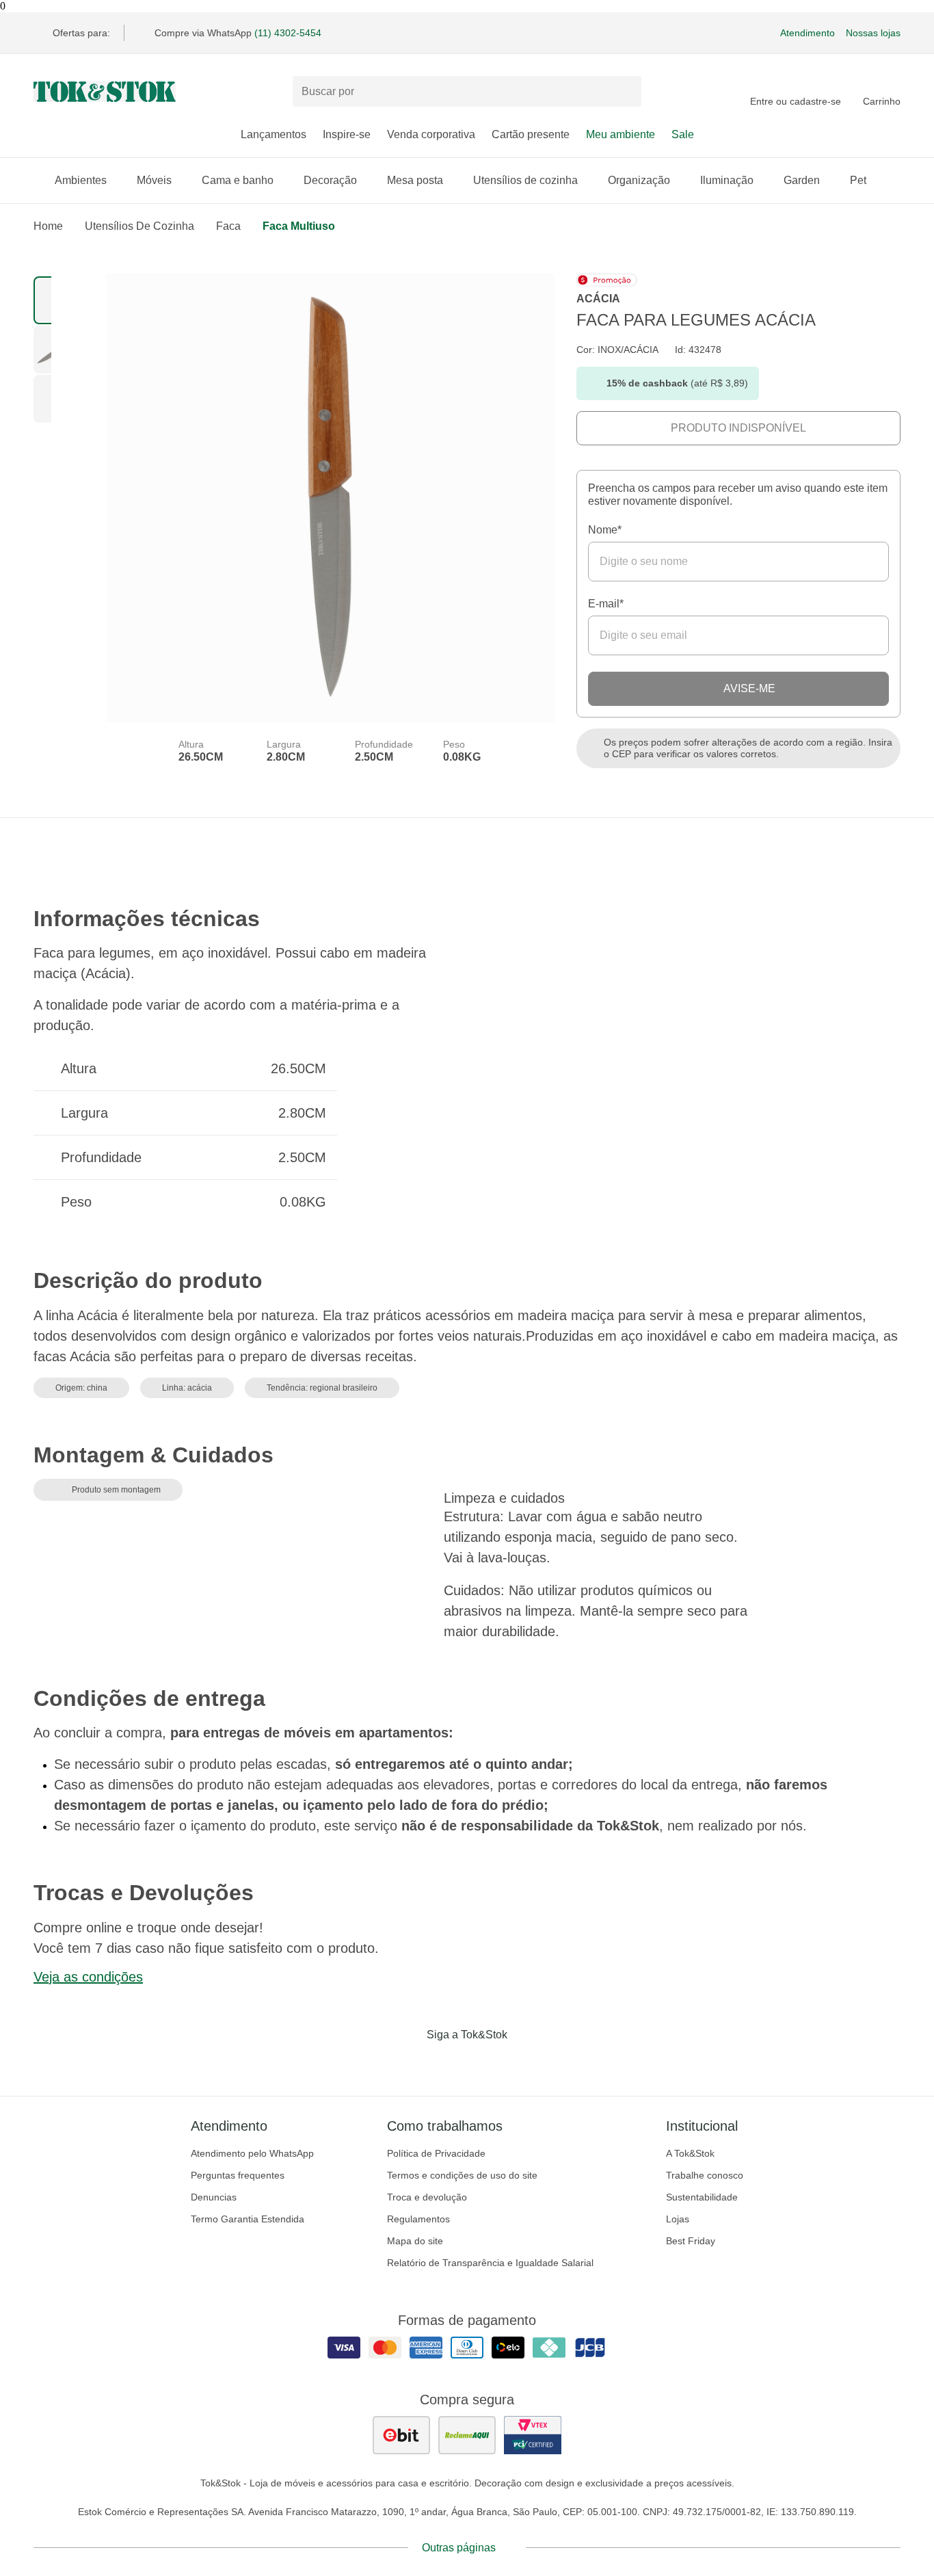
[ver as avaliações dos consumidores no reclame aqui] (467, 2435)
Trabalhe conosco (705, 2175)
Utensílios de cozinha (525, 180)
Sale (683, 134)
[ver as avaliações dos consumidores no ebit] (401, 2435)
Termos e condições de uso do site (462, 2175)
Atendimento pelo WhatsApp (252, 2153)
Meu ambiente (621, 134)
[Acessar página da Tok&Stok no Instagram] (448, 2063)
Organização (639, 180)
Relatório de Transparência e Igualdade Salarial (490, 2263)
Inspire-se (347, 134)
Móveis (154, 180)
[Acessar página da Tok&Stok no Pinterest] (486, 2063)
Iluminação (727, 180)
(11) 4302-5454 (288, 33)
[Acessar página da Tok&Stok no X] (524, 2063)
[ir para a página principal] (105, 92)
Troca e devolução (427, 2197)
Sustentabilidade (702, 2197)
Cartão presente (531, 134)
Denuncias (214, 2197)
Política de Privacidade (436, 2153)
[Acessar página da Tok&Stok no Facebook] (410, 2063)
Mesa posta (415, 180)
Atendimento (808, 33)
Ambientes (81, 180)
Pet (858, 180)
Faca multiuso (299, 226)
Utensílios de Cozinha (139, 226)
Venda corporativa (431, 134)
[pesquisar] (625, 92)
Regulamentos (418, 2219)
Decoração (330, 180)
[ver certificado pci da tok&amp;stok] (533, 2435)
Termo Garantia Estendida (248, 2219)
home (48, 226)
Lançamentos (273, 134)
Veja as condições (88, 1977)
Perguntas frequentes (238, 2175)
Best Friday (691, 2241)
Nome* (605, 530)
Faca (228, 226)
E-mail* (606, 604)
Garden (802, 180)
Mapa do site (415, 2241)
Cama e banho (238, 180)
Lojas (678, 2219)
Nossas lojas (873, 33)
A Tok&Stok (690, 2153)
